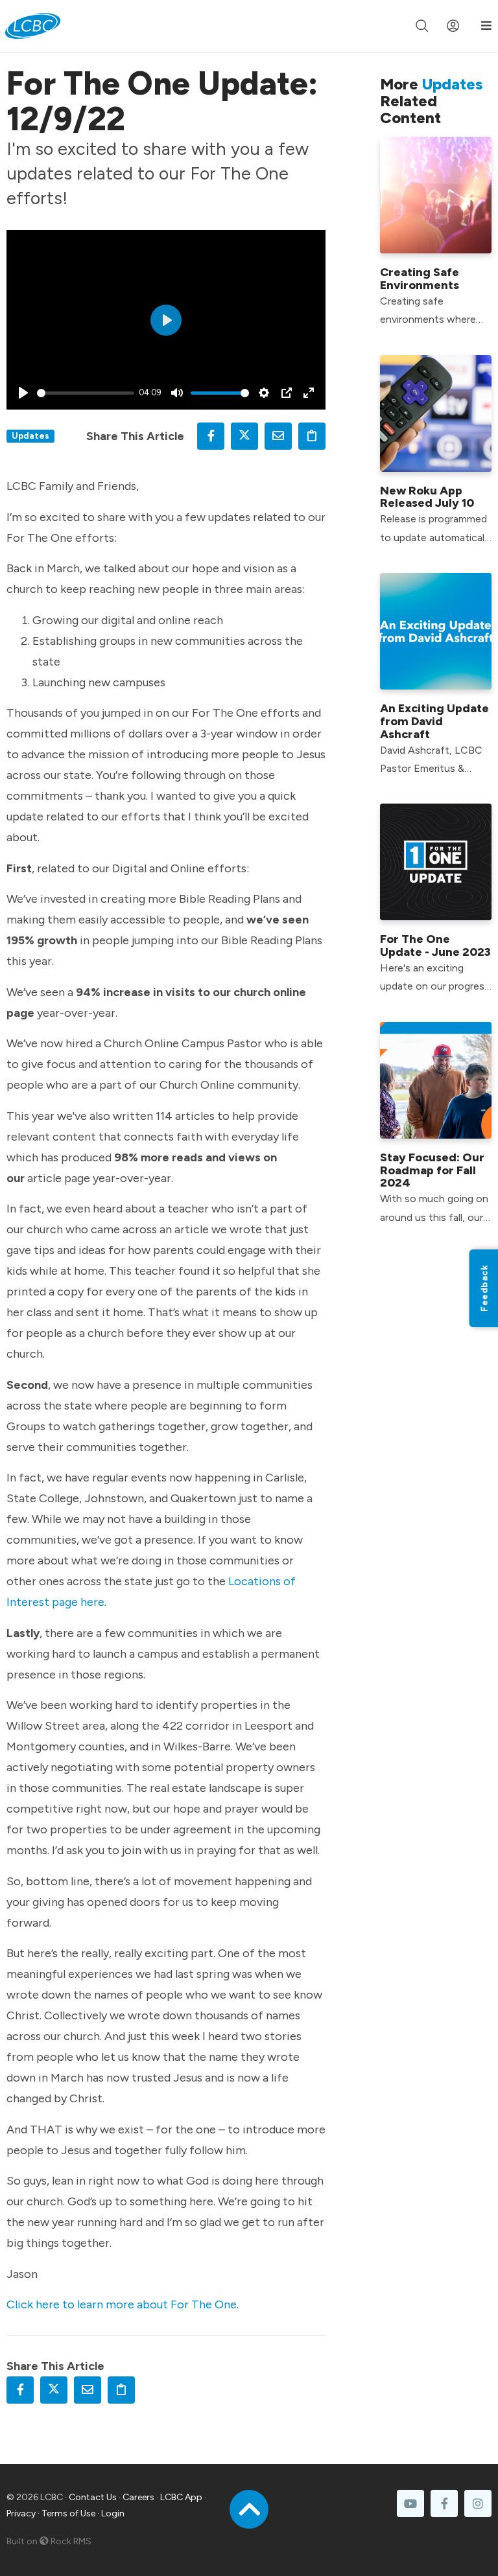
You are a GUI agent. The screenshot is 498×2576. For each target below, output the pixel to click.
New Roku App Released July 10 (427, 497)
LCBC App (181, 2497)
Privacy (21, 2513)
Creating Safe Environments (420, 279)
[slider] (86, 393)
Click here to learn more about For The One (122, 2304)
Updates (30, 435)
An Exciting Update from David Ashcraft (434, 721)
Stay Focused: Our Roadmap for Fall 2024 (432, 1170)
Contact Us (93, 2497)
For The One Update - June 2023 (435, 946)
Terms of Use (68, 2513)
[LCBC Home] (33, 26)
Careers (138, 2497)
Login (113, 2513)
